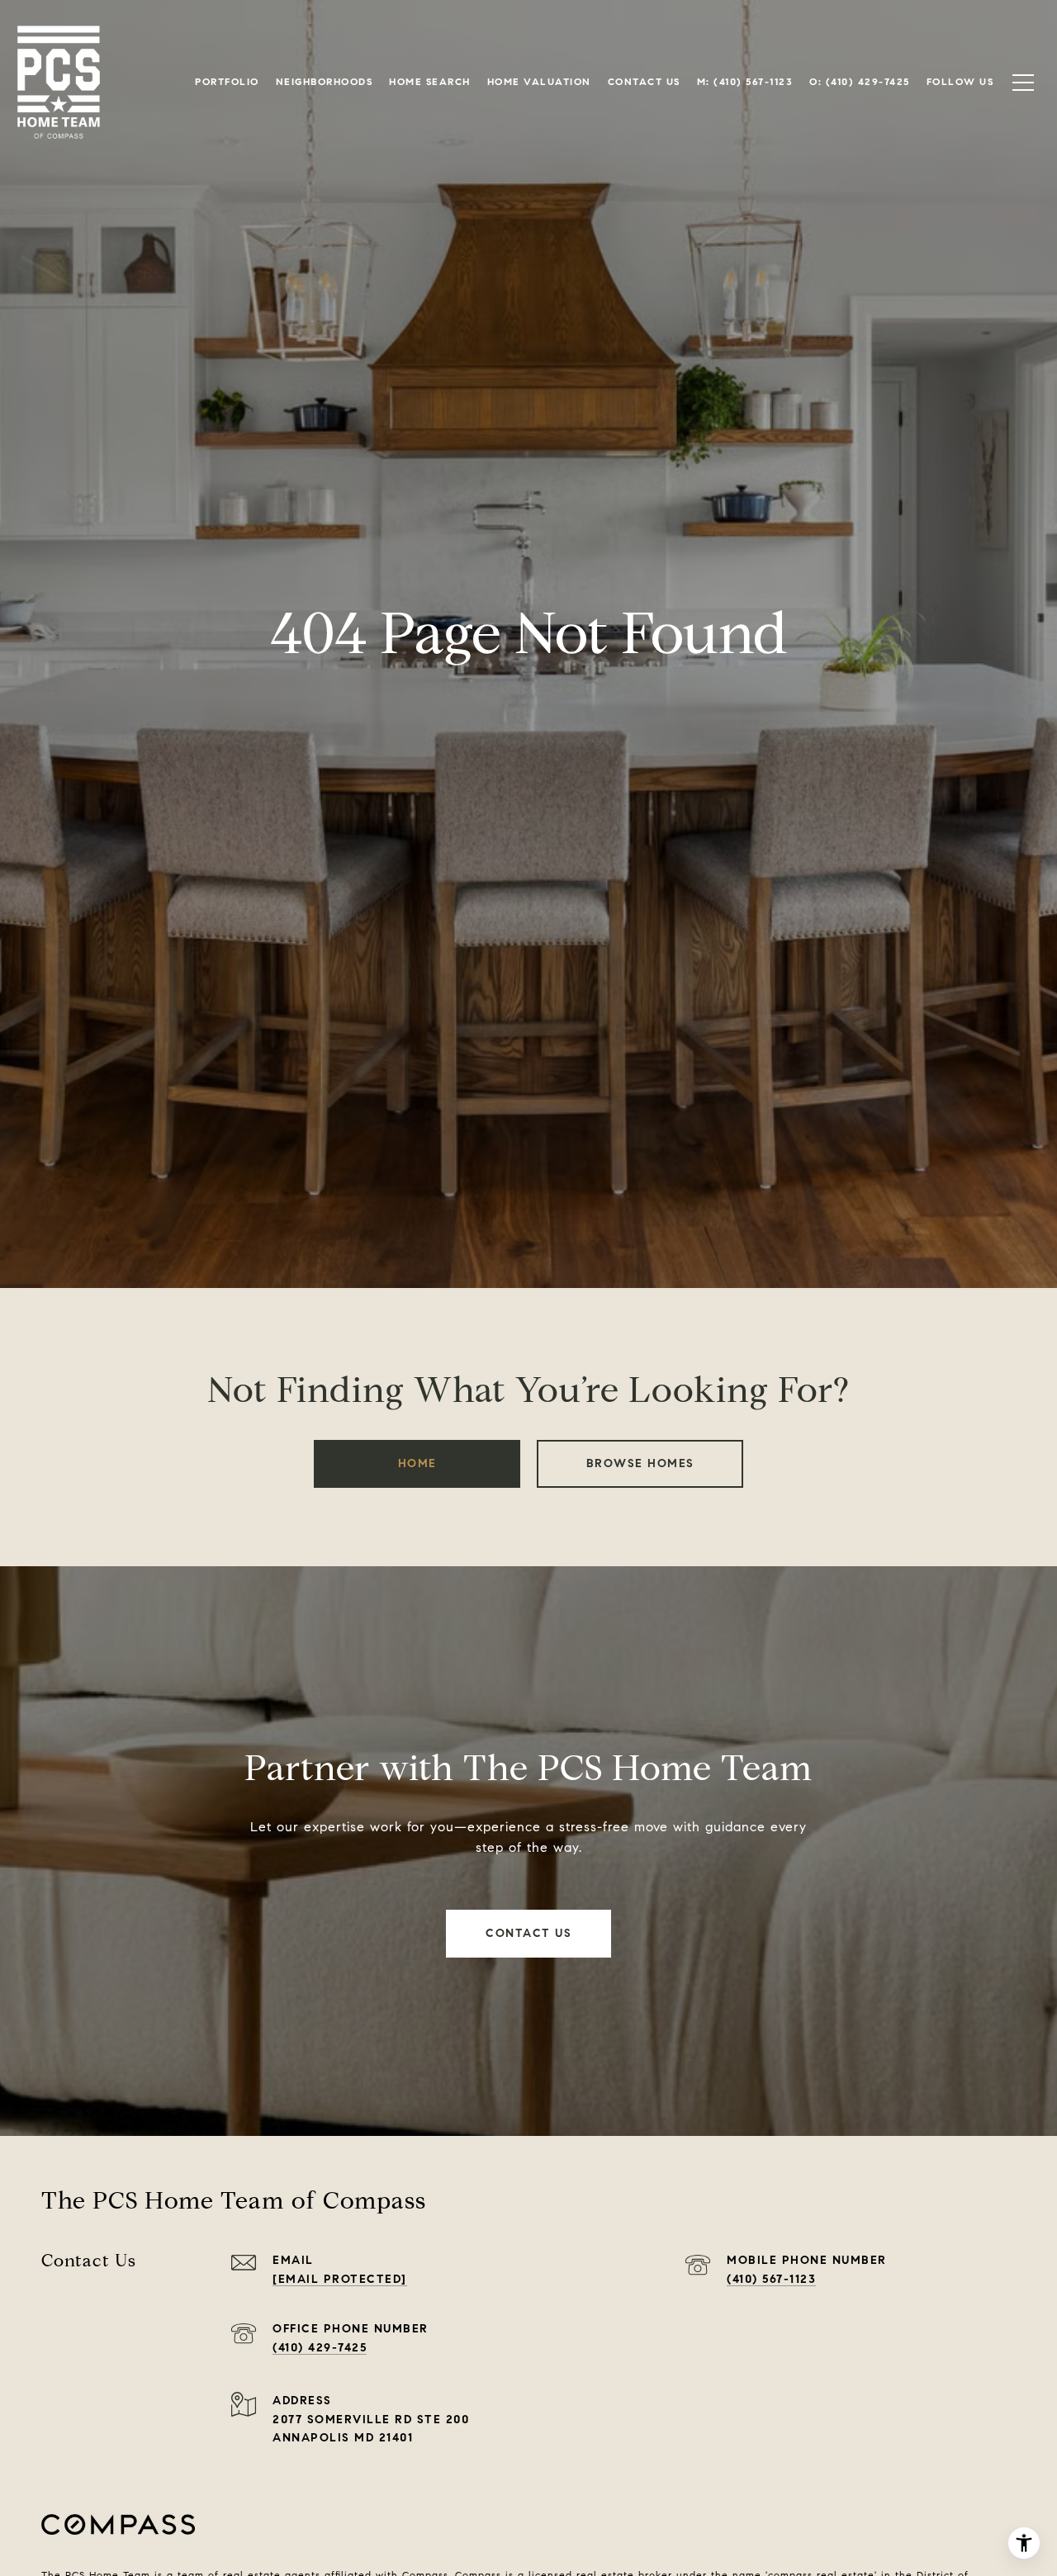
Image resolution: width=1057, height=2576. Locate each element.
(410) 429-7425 (320, 2348)
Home (417, 1463)
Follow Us (960, 82)
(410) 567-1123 (771, 2279)
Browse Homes (640, 1463)
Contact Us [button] (528, 1933)
